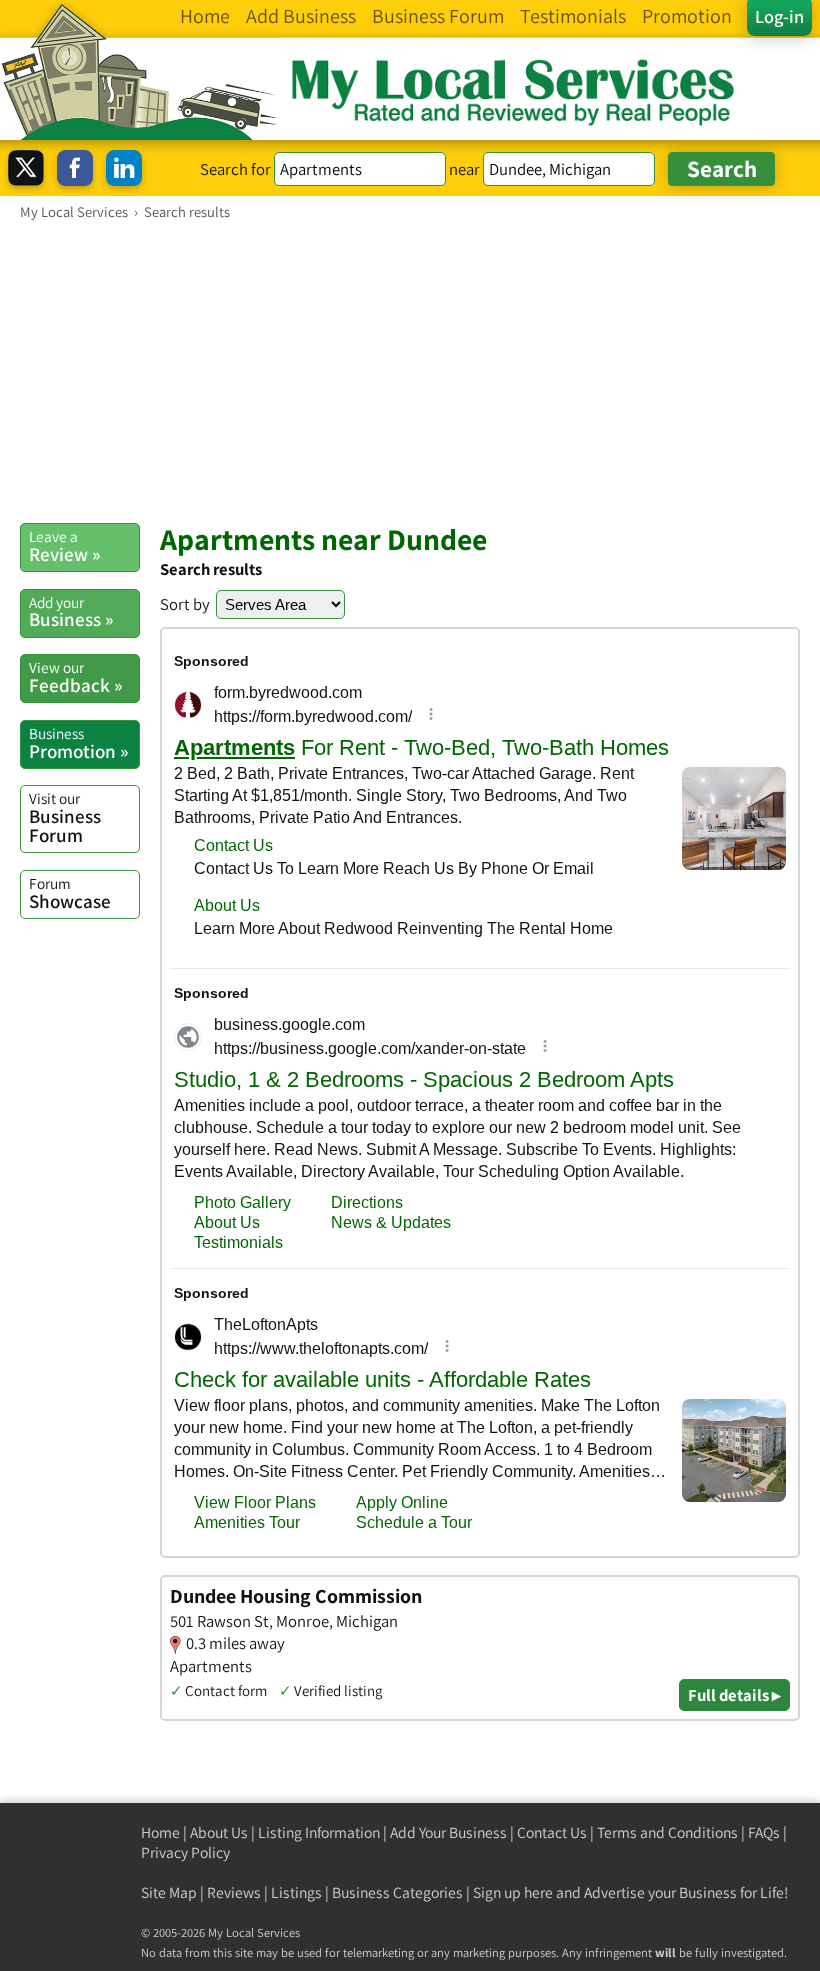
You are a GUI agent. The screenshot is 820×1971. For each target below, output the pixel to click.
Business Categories (397, 1892)
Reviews (234, 1892)
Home (160, 1832)
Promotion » (78, 743)
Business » (71, 612)
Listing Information (319, 1832)
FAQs (764, 1832)
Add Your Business (448, 1832)
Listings (296, 1892)
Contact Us (552, 1832)
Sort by (185, 604)
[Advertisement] (410, 371)
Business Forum (65, 817)
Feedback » (75, 677)
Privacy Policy (185, 1852)
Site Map (169, 1892)
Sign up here (513, 1892)
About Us (219, 1832)
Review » (64, 546)
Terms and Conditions (667, 1832)
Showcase (70, 893)
